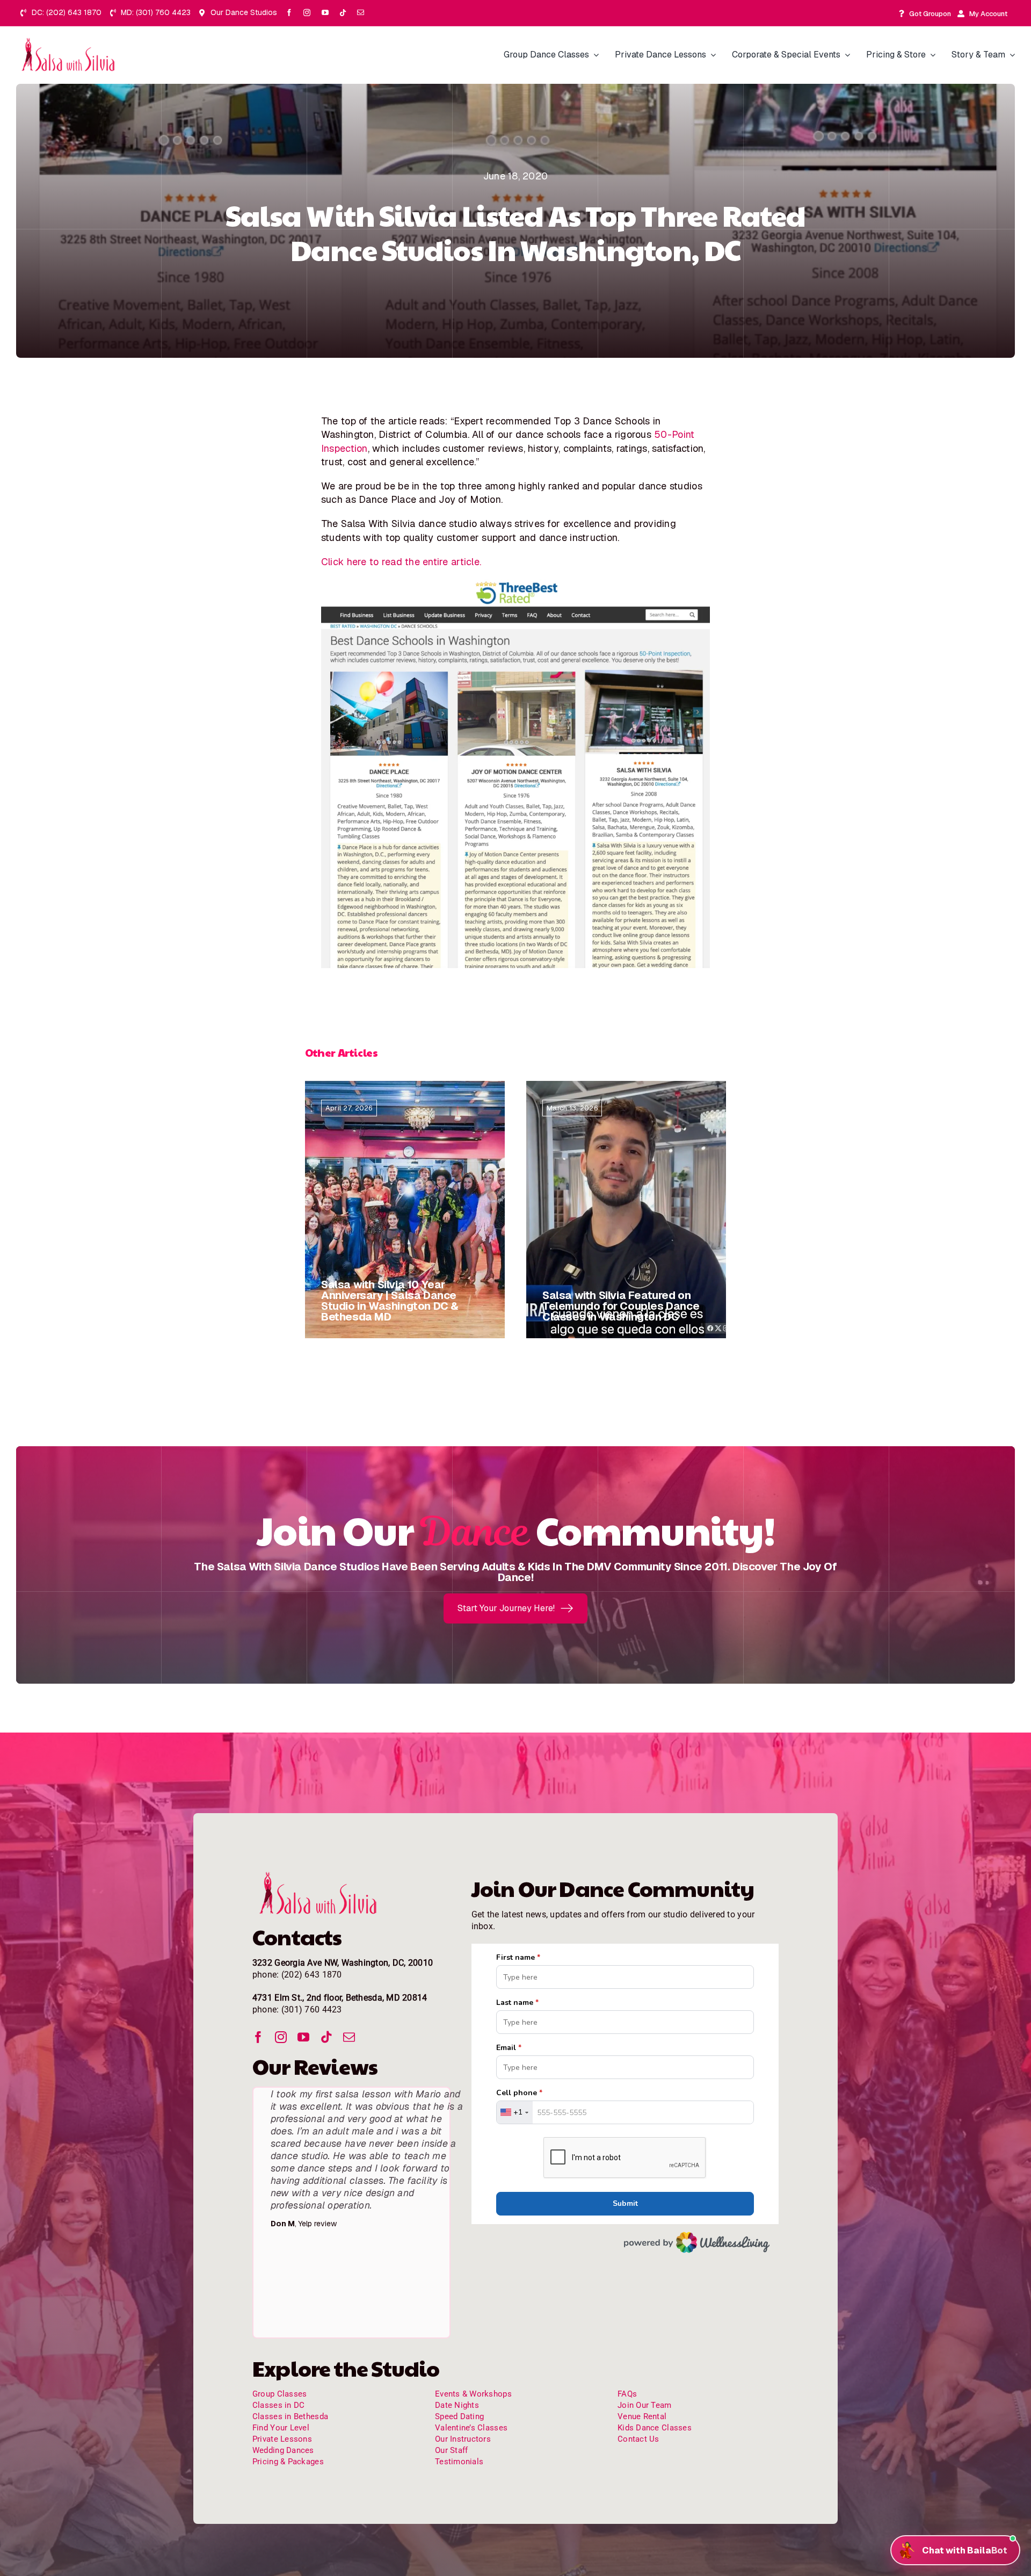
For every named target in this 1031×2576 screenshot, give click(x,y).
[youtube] (325, 13)
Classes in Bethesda (290, 2379)
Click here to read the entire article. (401, 562)
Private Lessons (282, 2402)
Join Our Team (645, 2368)
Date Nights (457, 2368)
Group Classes (280, 2357)
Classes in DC (279, 2368)
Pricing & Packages (288, 2425)
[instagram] (307, 13)
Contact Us (638, 2402)
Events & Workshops (473, 2357)
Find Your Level (281, 2391)
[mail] (361, 13)
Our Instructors (463, 2402)
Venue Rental (642, 2379)
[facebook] (289, 13)
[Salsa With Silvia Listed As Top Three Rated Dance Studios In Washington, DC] (70, 41)
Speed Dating (459, 2379)
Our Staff (451, 2413)
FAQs (627, 2357)
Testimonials (459, 2425)
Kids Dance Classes (655, 2391)
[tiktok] (343, 13)
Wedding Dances (283, 2413)
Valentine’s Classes (471, 2391)
